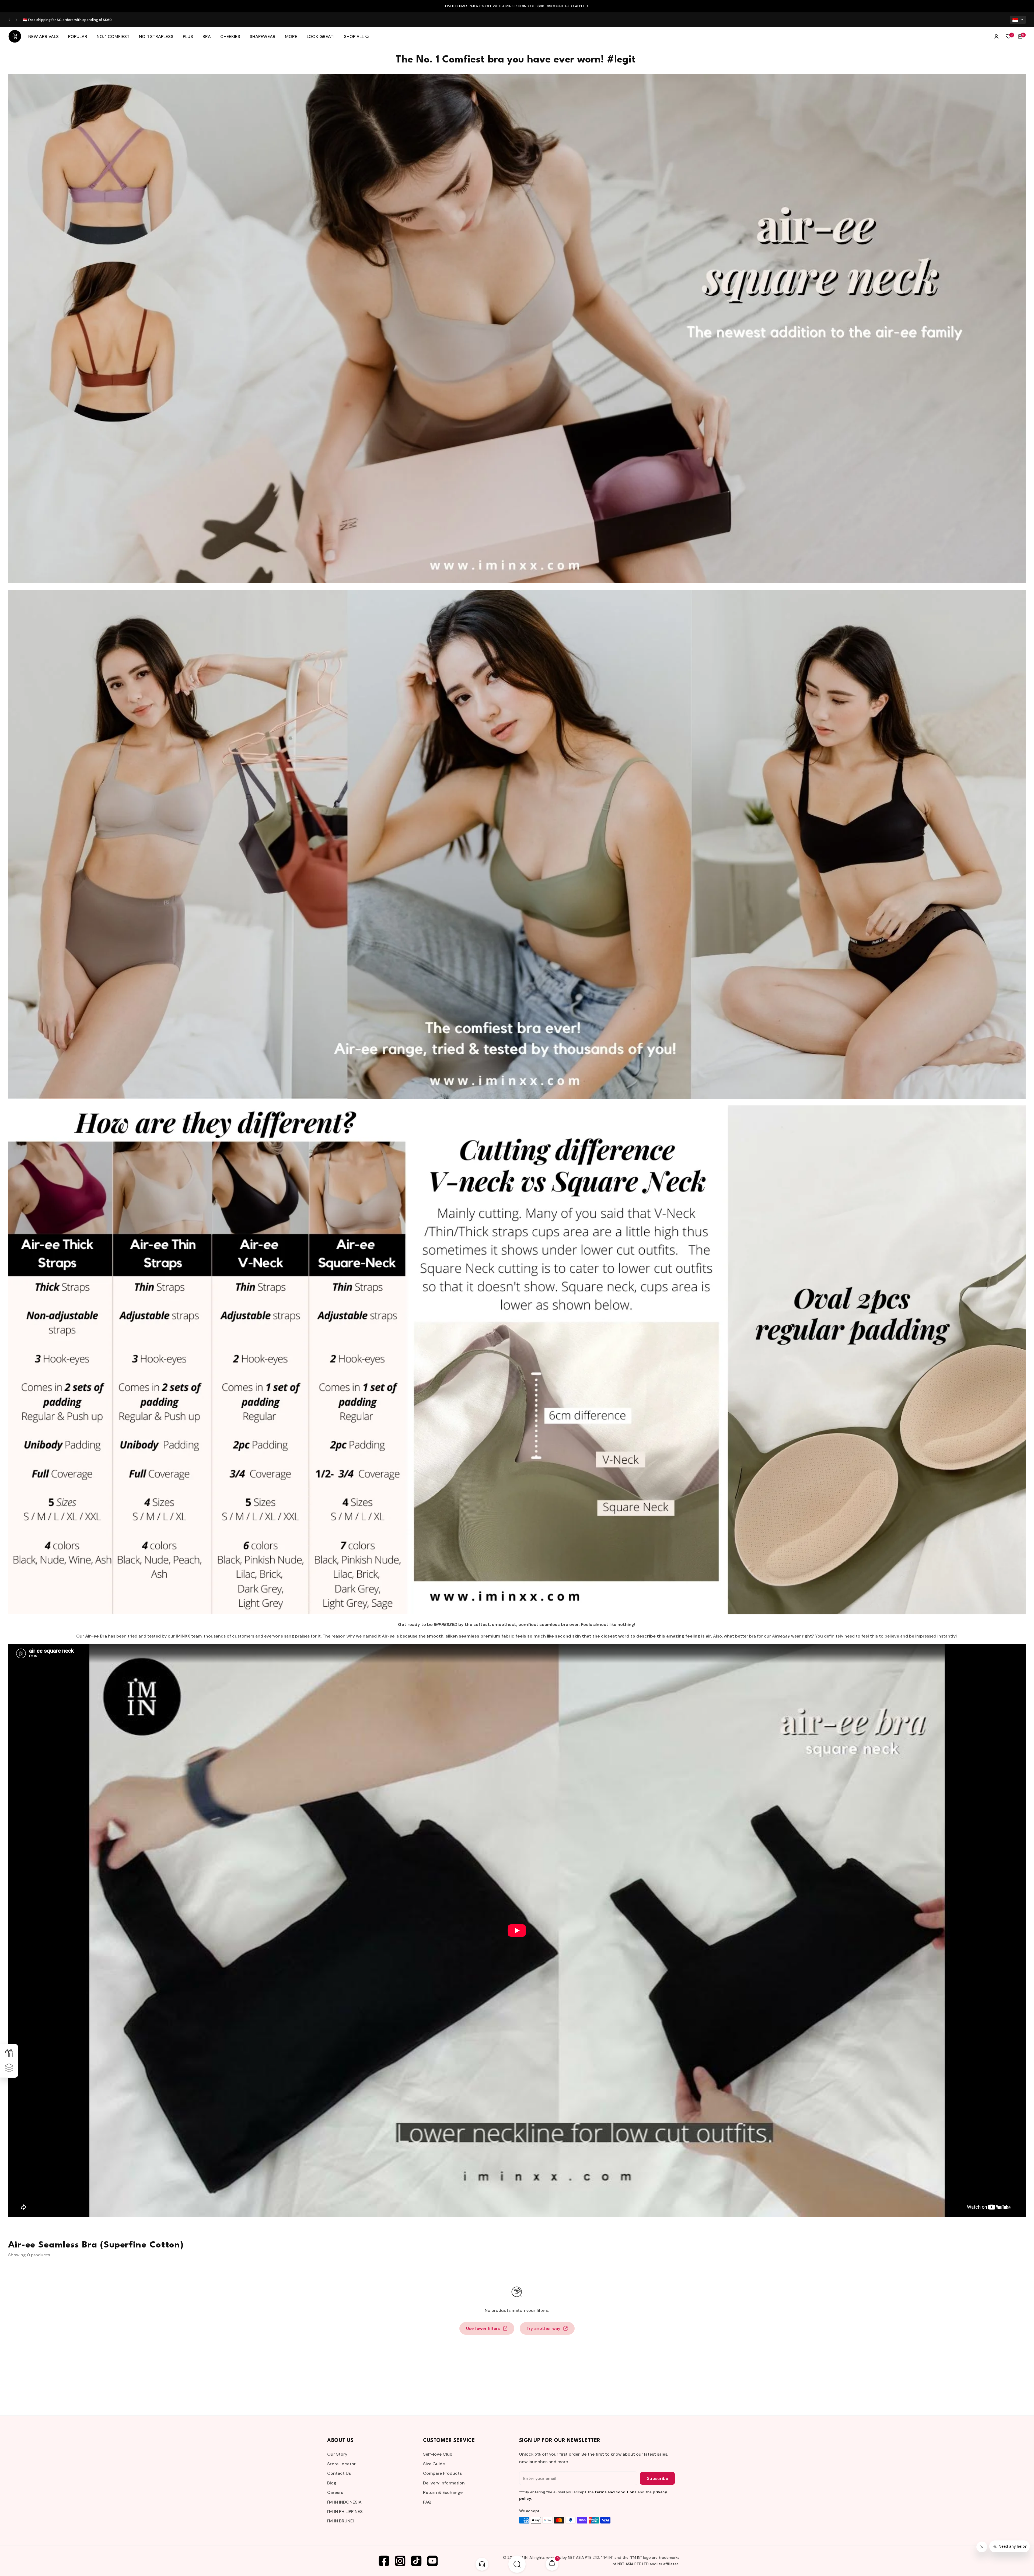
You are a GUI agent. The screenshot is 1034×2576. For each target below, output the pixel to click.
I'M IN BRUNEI (340, 2521)
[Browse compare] (9, 2068)
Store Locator (341, 2464)
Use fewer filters (483, 2328)
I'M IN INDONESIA (344, 2502)
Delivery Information (444, 2483)
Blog (332, 2483)
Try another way (544, 2328)
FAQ (427, 2502)
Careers (335, 2492)
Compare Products (442, 2473)
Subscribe (657, 2478)
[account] (996, 36)
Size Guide (434, 2464)
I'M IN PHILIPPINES (345, 2512)
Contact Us (339, 2473)
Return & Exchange (443, 2492)
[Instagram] (400, 2561)
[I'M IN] (15, 36)
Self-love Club (438, 2454)
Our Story (337, 2454)
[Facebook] (384, 2561)
